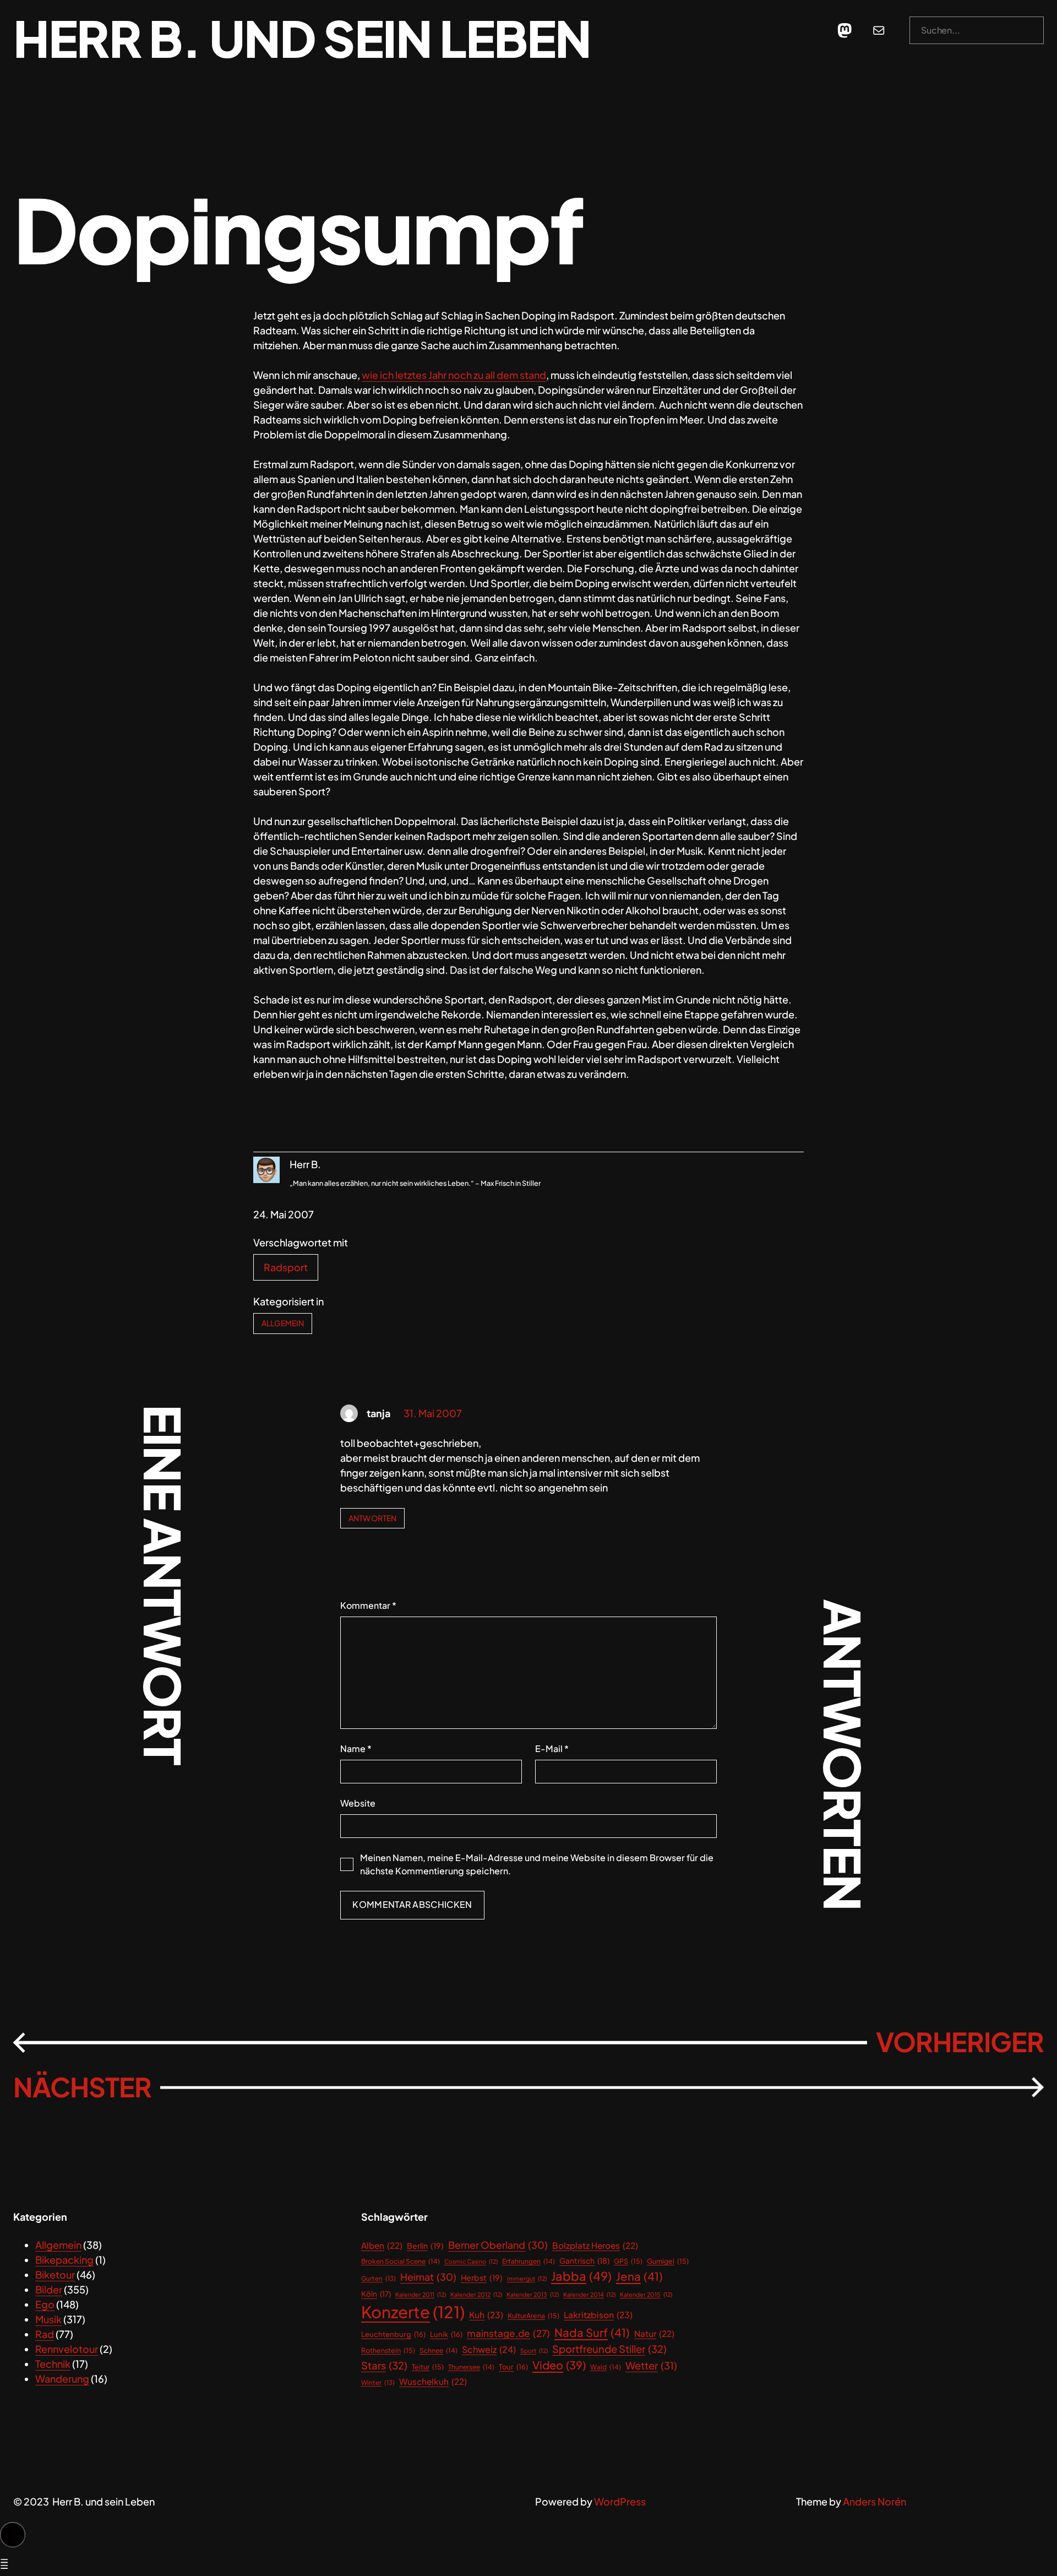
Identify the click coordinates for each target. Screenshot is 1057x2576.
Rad (45, 2334)
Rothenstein (388, 2350)
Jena (639, 2276)
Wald (606, 2367)
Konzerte (413, 2312)
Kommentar (368, 1605)
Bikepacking (64, 2260)
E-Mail (552, 1748)
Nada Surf (592, 2333)
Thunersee (471, 2367)
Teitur (428, 2367)
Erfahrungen (528, 2261)
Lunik (446, 2334)
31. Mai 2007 (433, 1413)
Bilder (49, 2289)
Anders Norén (875, 2501)
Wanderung (62, 2379)
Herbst (482, 2277)
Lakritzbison (598, 2315)
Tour (513, 2367)
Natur (654, 2333)
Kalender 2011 (421, 2294)
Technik (53, 2364)
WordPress (620, 2501)
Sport (534, 2350)
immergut (527, 2278)
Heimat (428, 2277)
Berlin (425, 2246)
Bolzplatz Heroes (595, 2245)
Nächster (82, 2087)
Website (358, 1803)
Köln (376, 2294)
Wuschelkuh (433, 2381)
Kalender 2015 (646, 2294)
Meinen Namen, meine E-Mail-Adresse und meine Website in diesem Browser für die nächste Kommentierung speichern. (537, 1864)
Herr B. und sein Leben (302, 38)
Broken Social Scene (401, 2261)
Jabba (581, 2276)
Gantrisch (584, 2261)
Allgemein (283, 1323)
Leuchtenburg (393, 2334)
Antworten (372, 1518)
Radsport (286, 1267)
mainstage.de (508, 2333)
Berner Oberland (498, 2245)
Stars (384, 2365)
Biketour (55, 2274)
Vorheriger (960, 2042)
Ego (45, 2304)
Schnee (438, 2350)
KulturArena (533, 2315)
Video (559, 2365)
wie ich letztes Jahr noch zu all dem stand (454, 375)
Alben (382, 2245)
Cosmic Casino (471, 2261)
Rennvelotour (67, 2349)
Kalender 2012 (476, 2294)
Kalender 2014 (589, 2294)
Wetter (651, 2365)
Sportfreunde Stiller (609, 2349)
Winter (378, 2382)
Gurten (378, 2278)
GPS (628, 2261)
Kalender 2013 (533, 2294)
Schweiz (489, 2349)
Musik (48, 2319)
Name (356, 1748)
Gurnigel (668, 2261)
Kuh (486, 2315)
